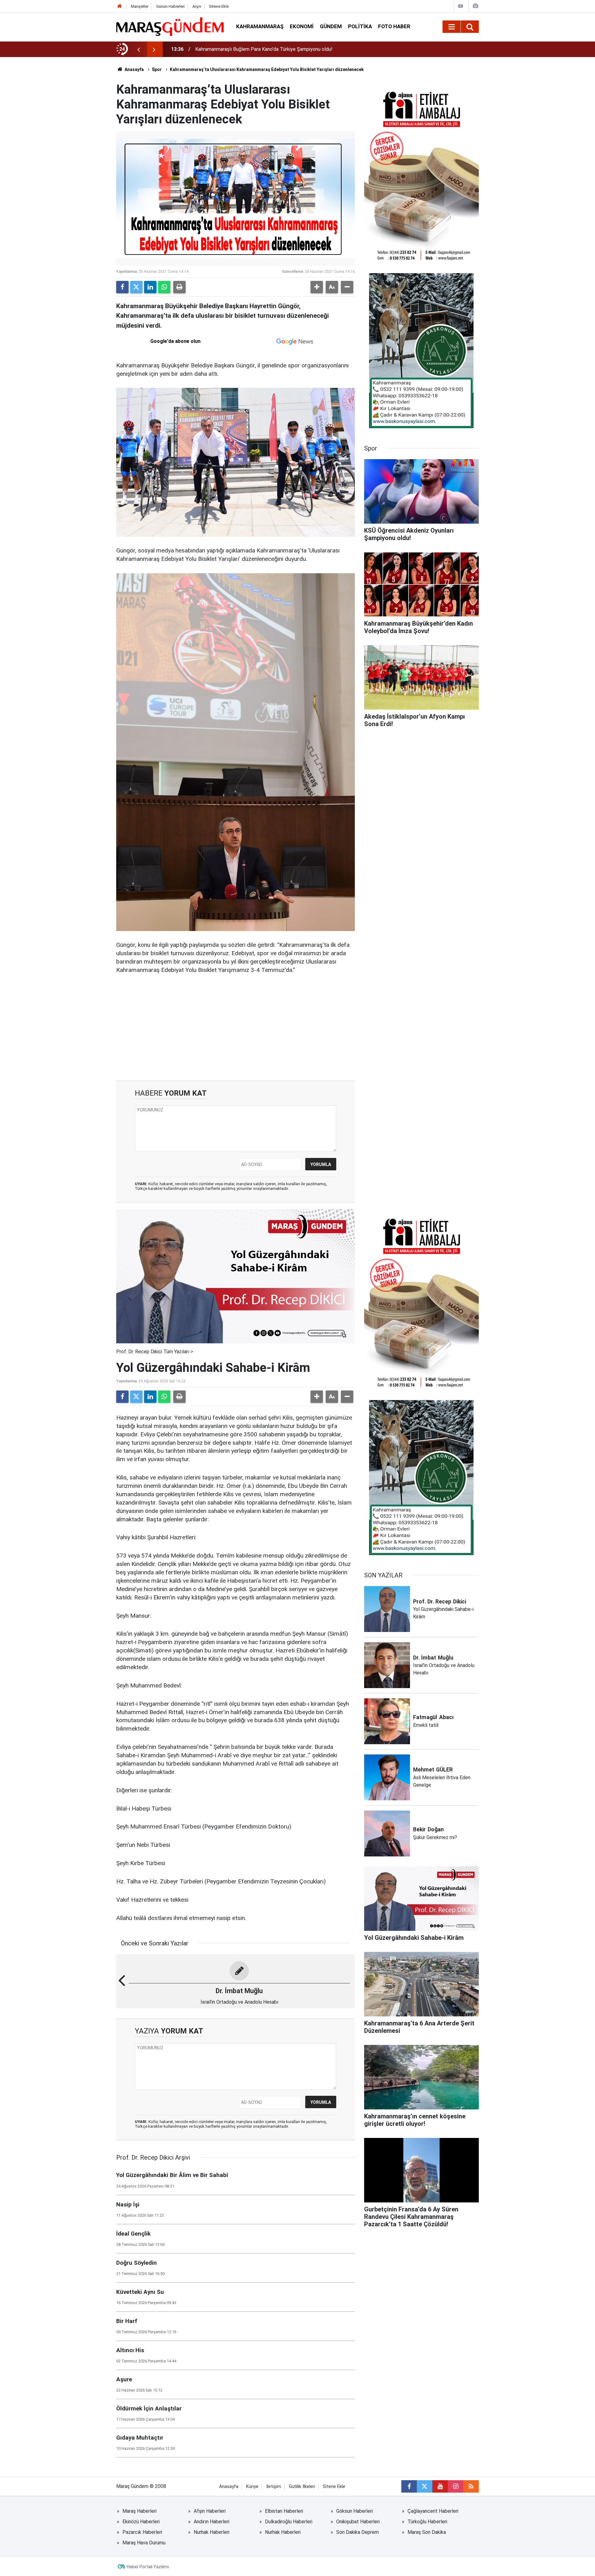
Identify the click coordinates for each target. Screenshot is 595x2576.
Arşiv (197, 6)
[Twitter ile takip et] (425, 2486)
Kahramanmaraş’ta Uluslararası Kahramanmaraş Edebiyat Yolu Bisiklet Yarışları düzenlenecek (267, 69)
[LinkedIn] (150, 287)
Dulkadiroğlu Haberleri (289, 2522)
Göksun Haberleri (355, 2511)
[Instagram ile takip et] (456, 2486)
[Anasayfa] (120, 6)
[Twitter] (136, 287)
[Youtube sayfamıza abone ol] (440, 2486)
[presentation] (139, 49)
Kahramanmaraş (260, 26)
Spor (157, 69)
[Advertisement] (236, 1028)
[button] (317, 287)
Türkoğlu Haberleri (427, 2522)
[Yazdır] (179, 287)
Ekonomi (302, 26)
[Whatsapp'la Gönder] (164, 287)
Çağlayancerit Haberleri (433, 2511)
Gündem (331, 26)
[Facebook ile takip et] (409, 2486)
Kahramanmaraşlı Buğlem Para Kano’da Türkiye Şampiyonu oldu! (264, 49)
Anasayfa (134, 69)
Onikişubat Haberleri (358, 2522)
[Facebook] (122, 287)
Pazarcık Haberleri (142, 2532)
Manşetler (140, 6)
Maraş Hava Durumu (144, 2543)
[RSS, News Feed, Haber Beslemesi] (471, 2486)
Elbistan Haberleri (284, 2511)
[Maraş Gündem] (170, 27)
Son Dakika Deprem (357, 2532)
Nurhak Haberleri (212, 2532)
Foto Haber (394, 26)
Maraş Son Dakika (427, 2532)
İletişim (274, 2487)
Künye (252, 2487)
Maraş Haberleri (139, 2511)
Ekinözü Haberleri (141, 2522)
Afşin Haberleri (210, 2511)
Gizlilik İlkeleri (302, 2487)
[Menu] (452, 27)
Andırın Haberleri (212, 2522)
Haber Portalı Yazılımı (148, 2567)
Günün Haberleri (170, 6)
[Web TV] (461, 6)
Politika (360, 26)
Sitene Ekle (219, 6)
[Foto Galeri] (475, 6)
